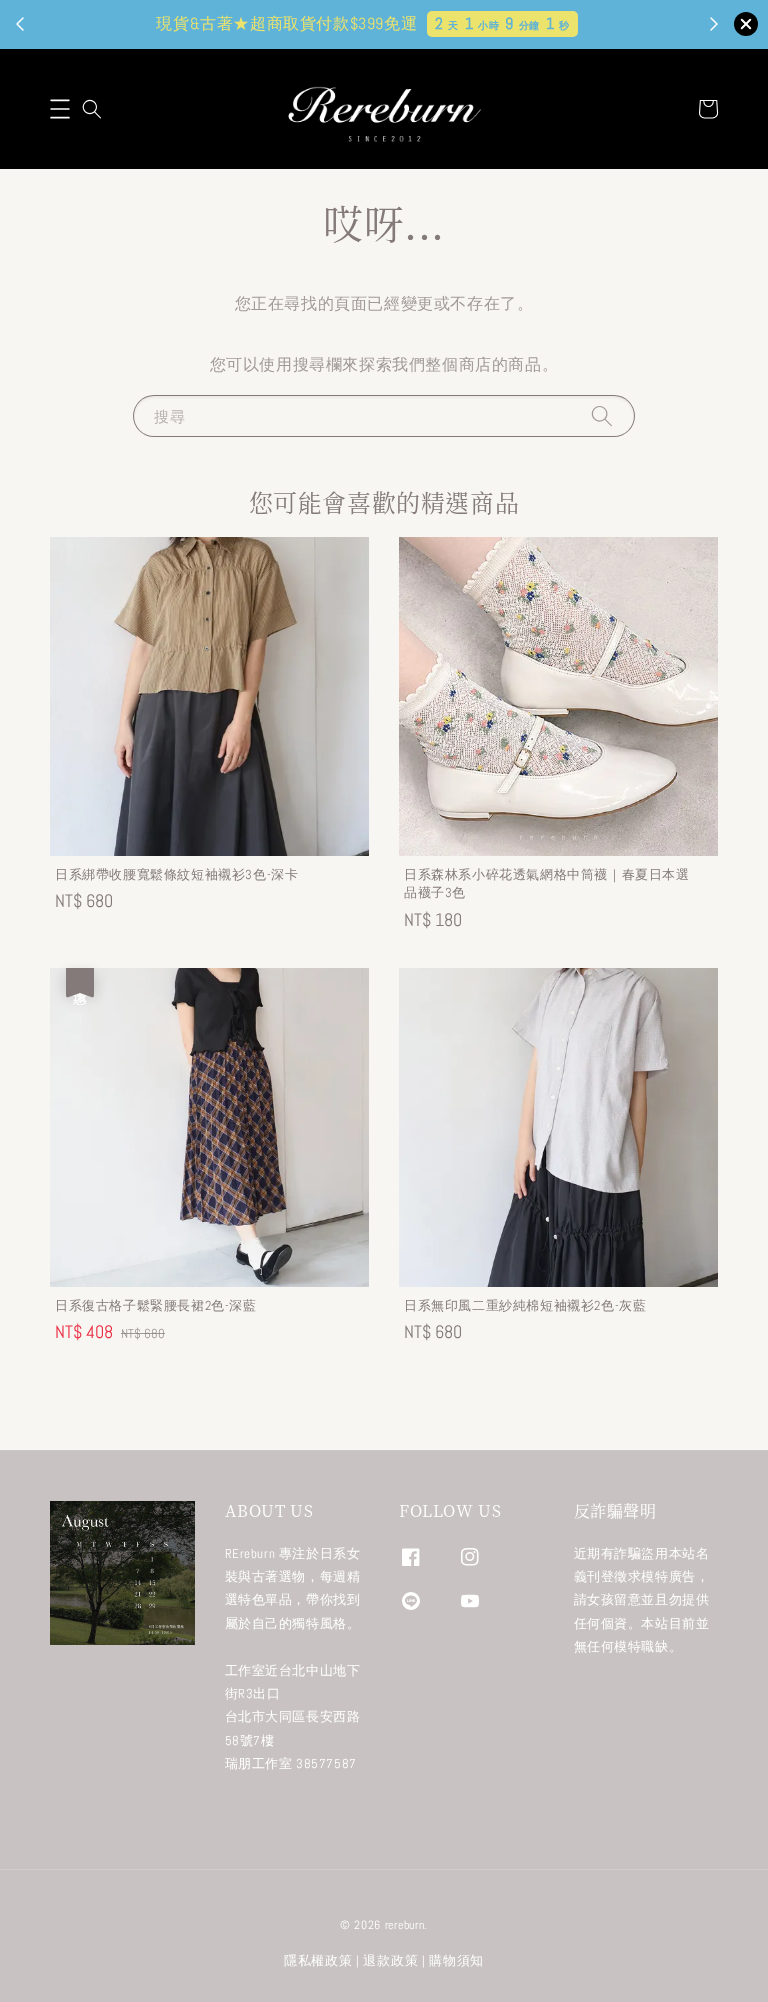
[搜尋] (602, 415)
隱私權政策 (318, 1960)
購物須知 (456, 1960)
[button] (60, 109)
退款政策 (390, 1960)
